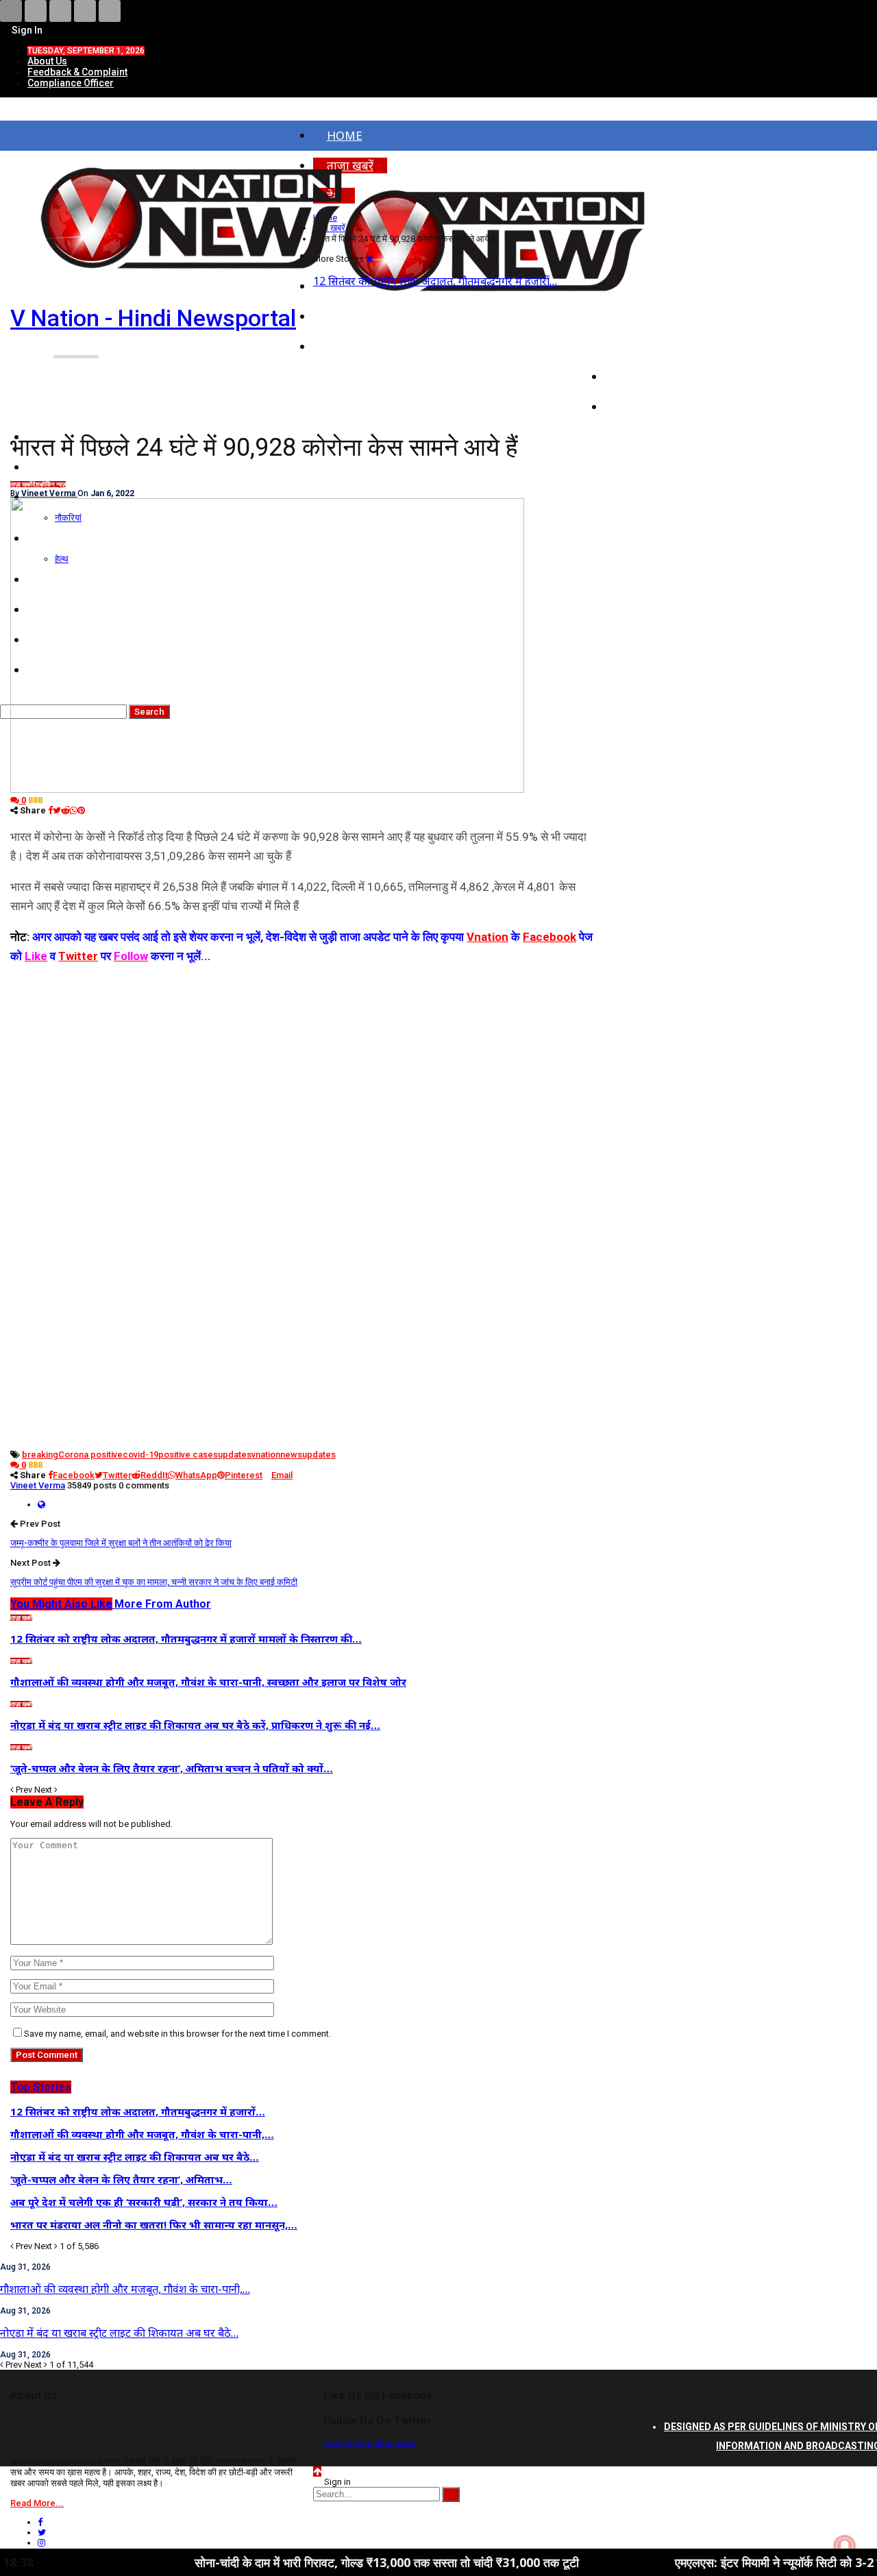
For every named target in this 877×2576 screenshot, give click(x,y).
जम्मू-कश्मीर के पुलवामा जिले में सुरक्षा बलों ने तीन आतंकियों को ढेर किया (121, 1543)
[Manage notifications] (845, 2546)
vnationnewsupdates (294, 1455)
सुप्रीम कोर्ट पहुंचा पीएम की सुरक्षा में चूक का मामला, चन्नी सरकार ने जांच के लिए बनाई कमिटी (154, 1582)
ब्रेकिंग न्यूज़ (53, 484)
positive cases (188, 1455)
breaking (40, 1455)
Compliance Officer (71, 83)
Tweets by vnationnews (370, 2443)
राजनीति (638, 377)
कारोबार (637, 407)
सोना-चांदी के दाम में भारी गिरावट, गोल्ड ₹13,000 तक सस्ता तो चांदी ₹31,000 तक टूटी (322, 2562)
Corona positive (90, 1455)
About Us (47, 61)
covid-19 (140, 1455)
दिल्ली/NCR (646, 346)
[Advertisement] (302, 1062)
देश (36, 484)
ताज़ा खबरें (21, 484)
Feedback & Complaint (77, 72)
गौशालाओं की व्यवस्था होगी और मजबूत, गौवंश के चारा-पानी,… (125, 2289)
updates (235, 1455)
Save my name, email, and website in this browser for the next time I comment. (177, 2034)
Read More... (37, 2503)
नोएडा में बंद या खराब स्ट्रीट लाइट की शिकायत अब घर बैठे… (119, 2333)
